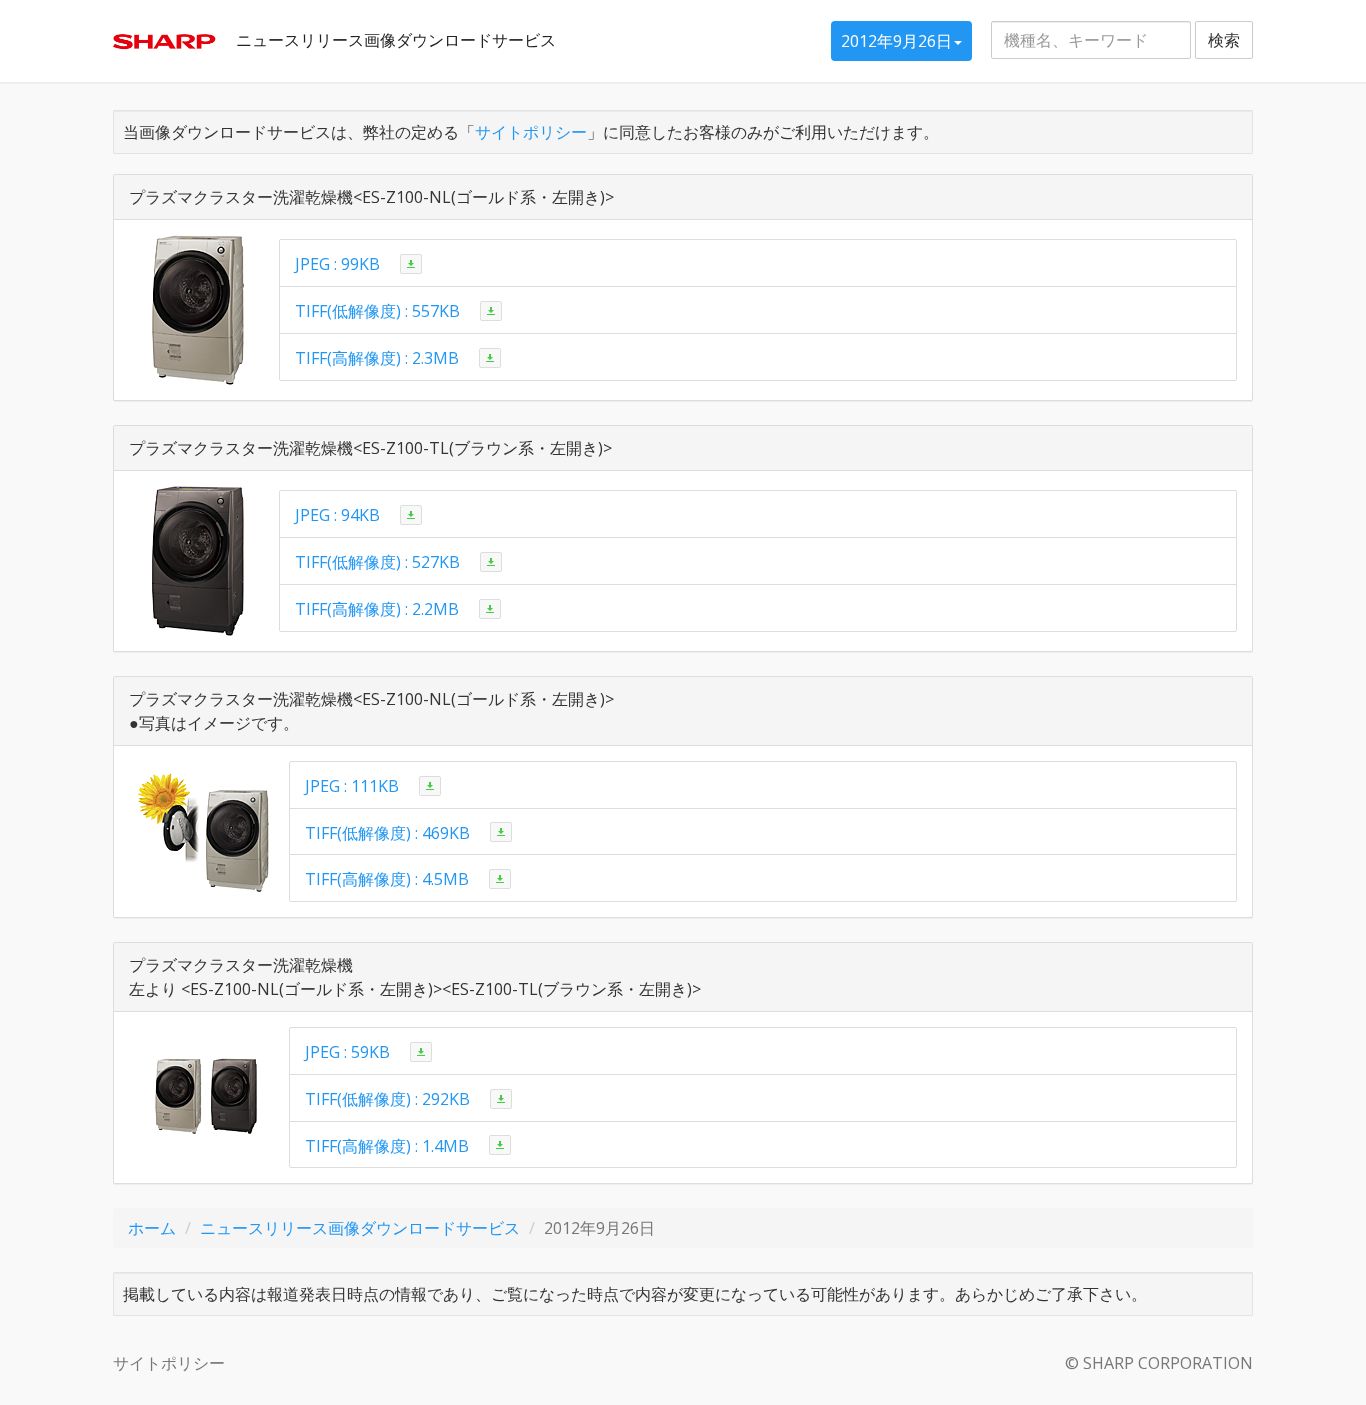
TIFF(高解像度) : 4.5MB (387, 879)
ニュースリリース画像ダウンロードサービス (396, 40)
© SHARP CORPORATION (1159, 1363)
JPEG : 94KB (337, 515)
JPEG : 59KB (347, 1052)
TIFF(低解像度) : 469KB (387, 832)
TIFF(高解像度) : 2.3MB (377, 358)
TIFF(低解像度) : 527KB (377, 562)
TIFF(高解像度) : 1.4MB (387, 1145)
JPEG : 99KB (337, 264)
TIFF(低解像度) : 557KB (377, 311)
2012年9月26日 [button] (896, 41)
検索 (1224, 40)
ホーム (152, 1228)
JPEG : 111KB (352, 786)
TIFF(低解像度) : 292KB (387, 1099)
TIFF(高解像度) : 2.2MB (377, 609)
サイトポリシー (531, 132)
